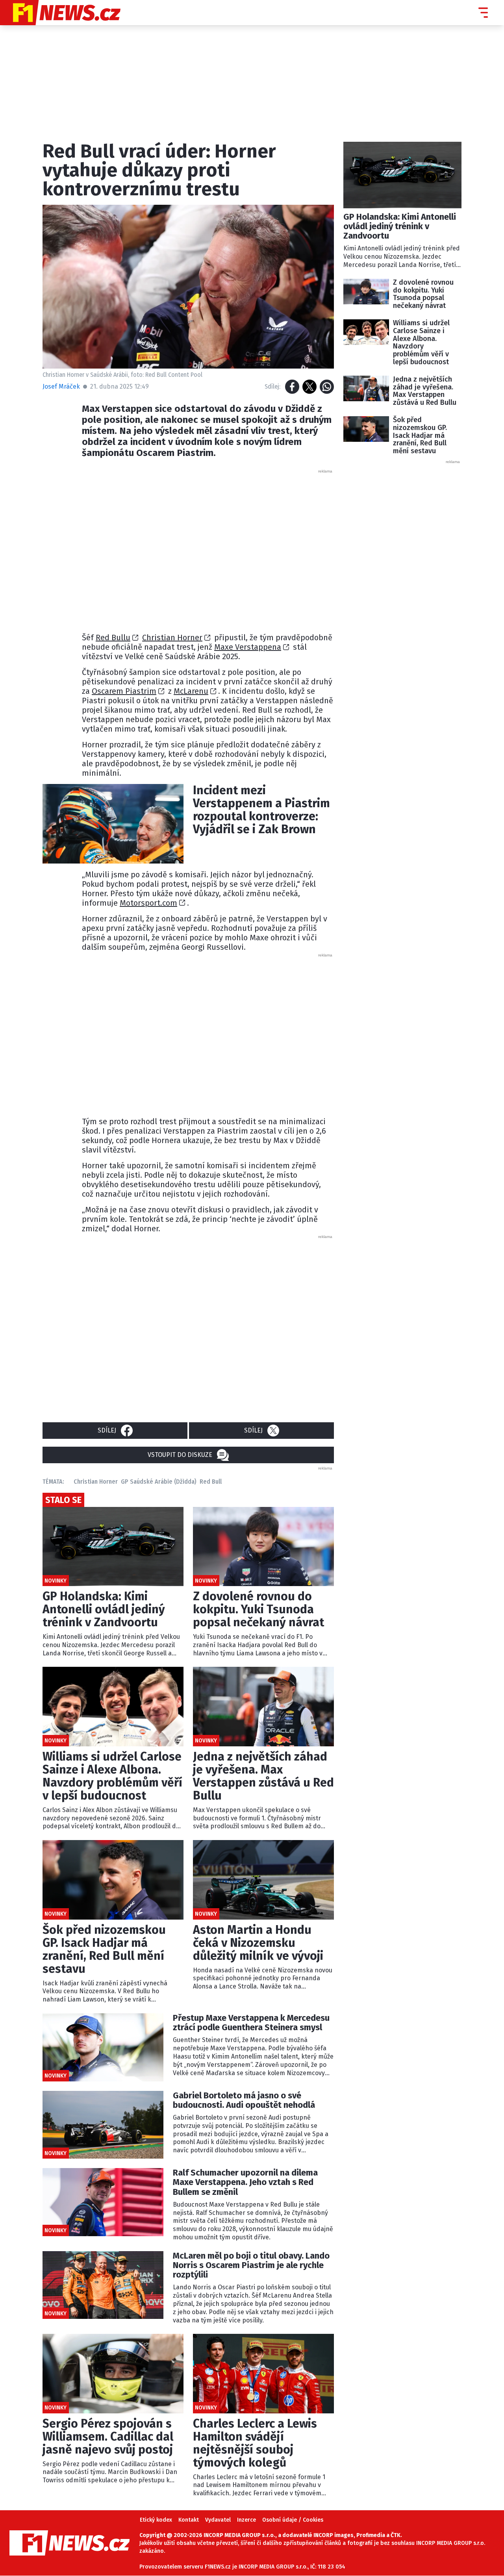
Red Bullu (113, 638)
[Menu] (483, 13)
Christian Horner (172, 638)
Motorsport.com (148, 903)
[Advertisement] (208, 549)
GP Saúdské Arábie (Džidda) (159, 1482)
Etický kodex (156, 2520)
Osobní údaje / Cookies (293, 2520)
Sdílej (107, 1430)
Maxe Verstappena (248, 647)
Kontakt (189, 2520)
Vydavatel (218, 2520)
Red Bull (211, 1482)
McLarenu (191, 691)
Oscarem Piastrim (124, 691)
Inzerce (246, 2520)
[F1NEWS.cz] (60, 13)
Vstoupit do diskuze (180, 1455)
